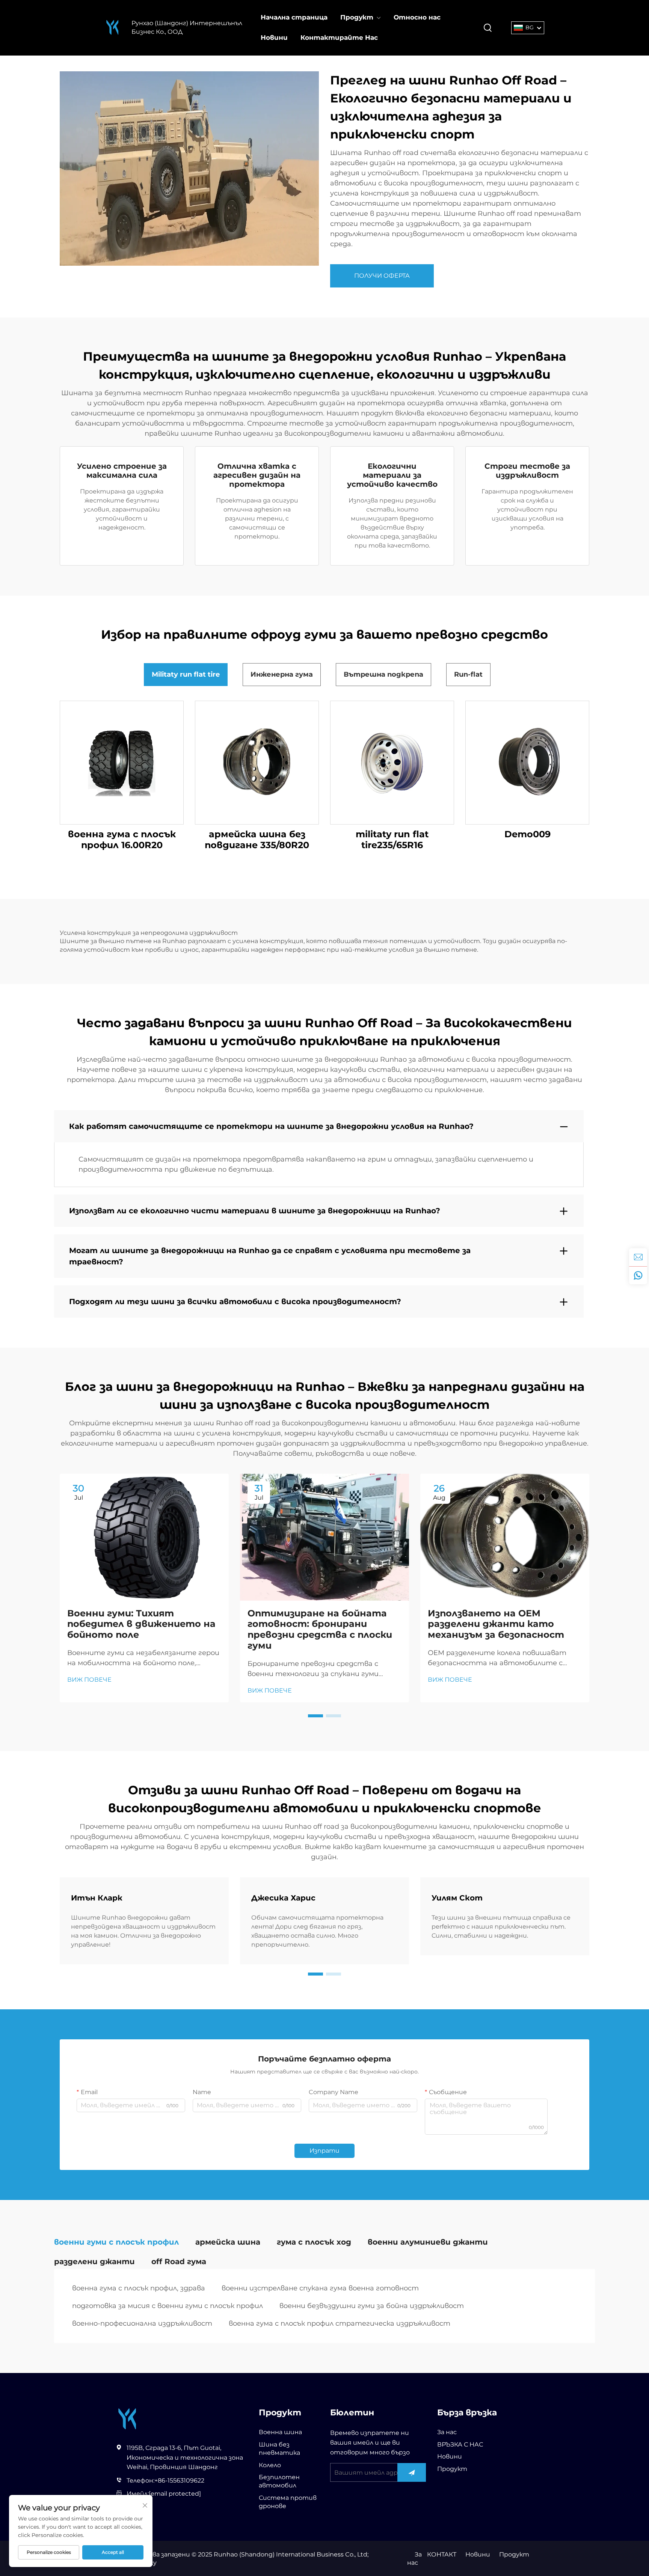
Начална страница (294, 17)
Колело (270, 2465)
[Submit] (412, 2472)
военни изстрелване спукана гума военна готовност (320, 2288)
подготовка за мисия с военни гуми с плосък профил (168, 2306)
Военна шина (280, 2432)
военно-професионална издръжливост (142, 2323)
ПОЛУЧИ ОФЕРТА (382, 276)
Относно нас (417, 17)
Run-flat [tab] (468, 674)
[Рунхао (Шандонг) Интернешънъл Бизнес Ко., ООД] (112, 28)
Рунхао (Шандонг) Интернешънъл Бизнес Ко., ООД (187, 27)
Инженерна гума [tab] (282, 674)
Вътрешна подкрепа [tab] (383, 674)
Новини (274, 38)
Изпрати (324, 2151)
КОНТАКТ (442, 2554)
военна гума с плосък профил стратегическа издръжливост (340, 2323)
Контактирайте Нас (339, 38)
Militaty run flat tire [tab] (186, 674)
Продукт (357, 17)
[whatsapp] (638, 1275)
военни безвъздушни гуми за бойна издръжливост (372, 2306)
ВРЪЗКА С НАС (460, 2444)
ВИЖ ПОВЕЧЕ (89, 1680)
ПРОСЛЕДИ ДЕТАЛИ (122, 762)
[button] (315, 1716)
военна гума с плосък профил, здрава (139, 2288)
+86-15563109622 (179, 2480)
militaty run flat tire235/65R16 (392, 840)
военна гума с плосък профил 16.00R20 (122, 840)
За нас (447, 2432)
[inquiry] (638, 1257)
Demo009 (528, 834)
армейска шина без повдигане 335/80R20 (257, 840)
